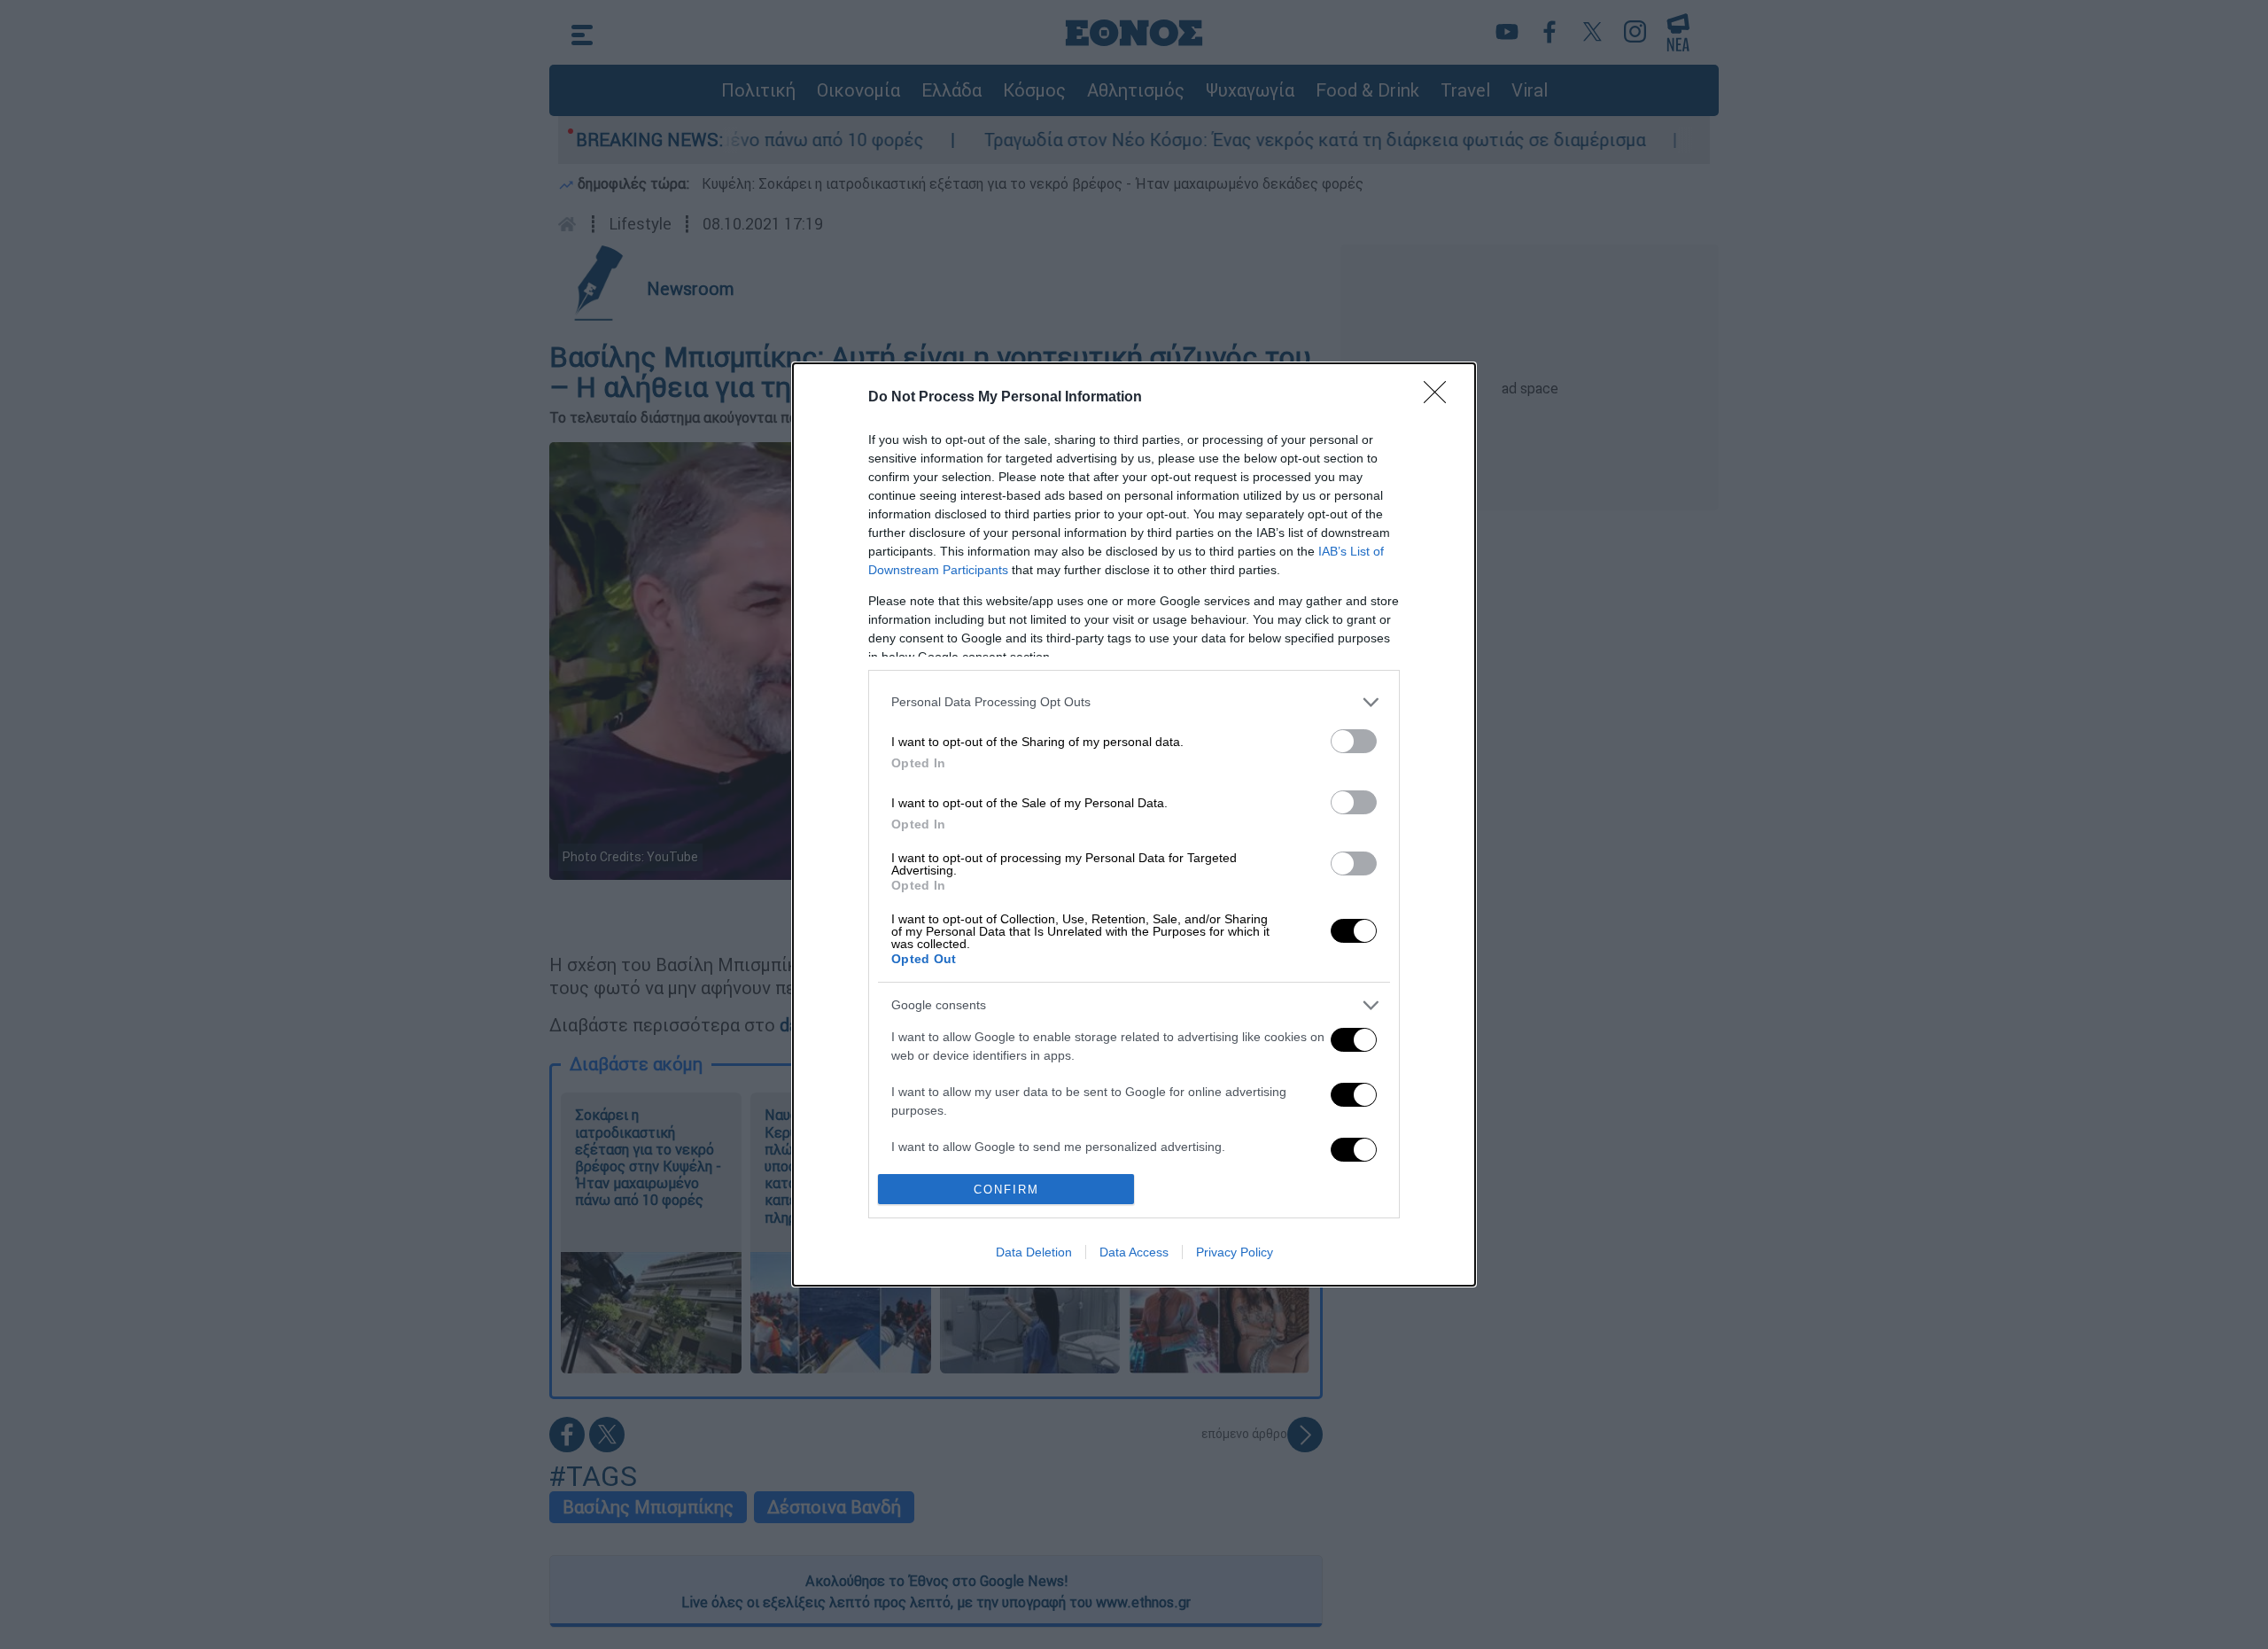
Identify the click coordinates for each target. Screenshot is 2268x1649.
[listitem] (1134, 702)
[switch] (1354, 741)
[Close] (1441, 398)
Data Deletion (1034, 1252)
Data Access (1134, 1252)
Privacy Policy (1235, 1252)
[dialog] (1134, 824)
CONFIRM (1006, 1190)
